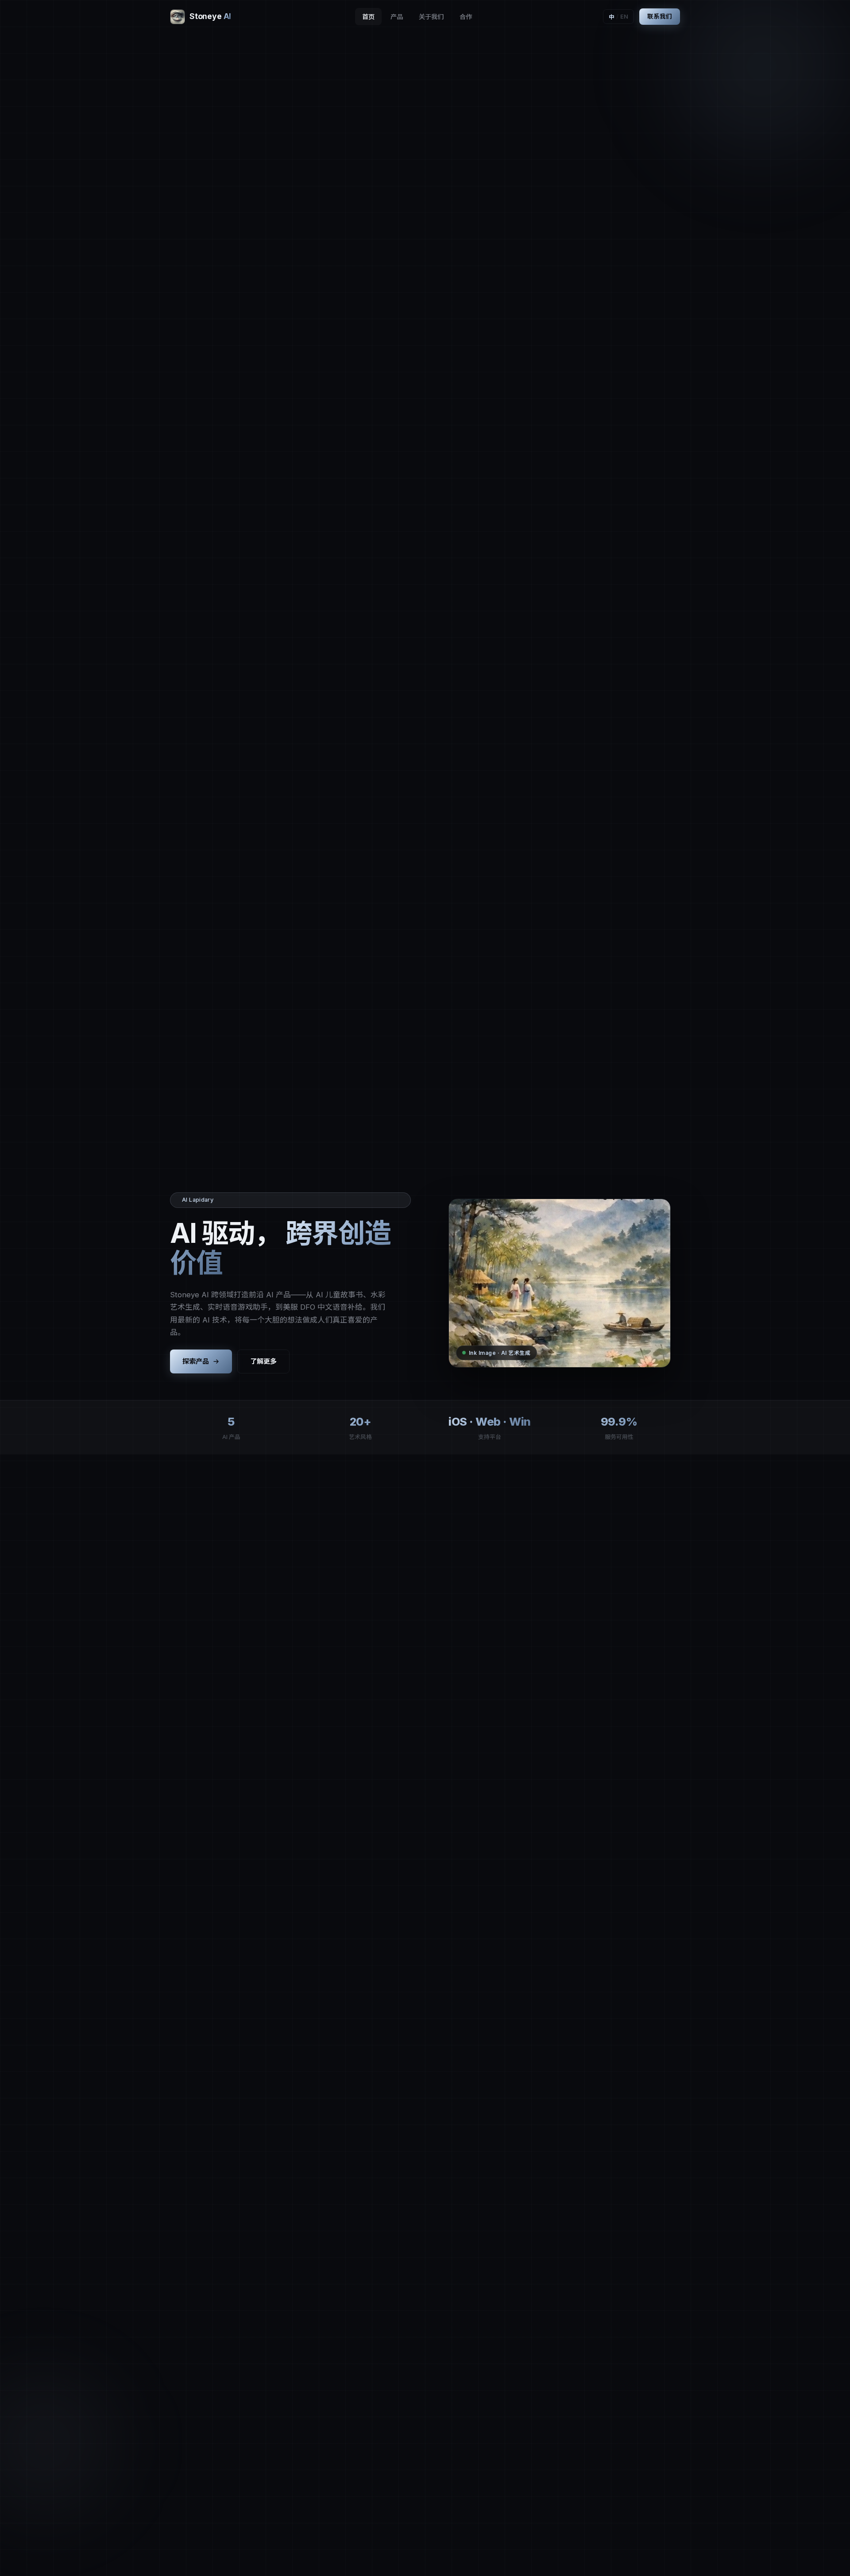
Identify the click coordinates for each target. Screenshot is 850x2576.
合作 (466, 17)
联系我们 (660, 16)
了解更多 (263, 1361)
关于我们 (431, 17)
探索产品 (196, 1361)
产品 (397, 17)
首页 (368, 17)
